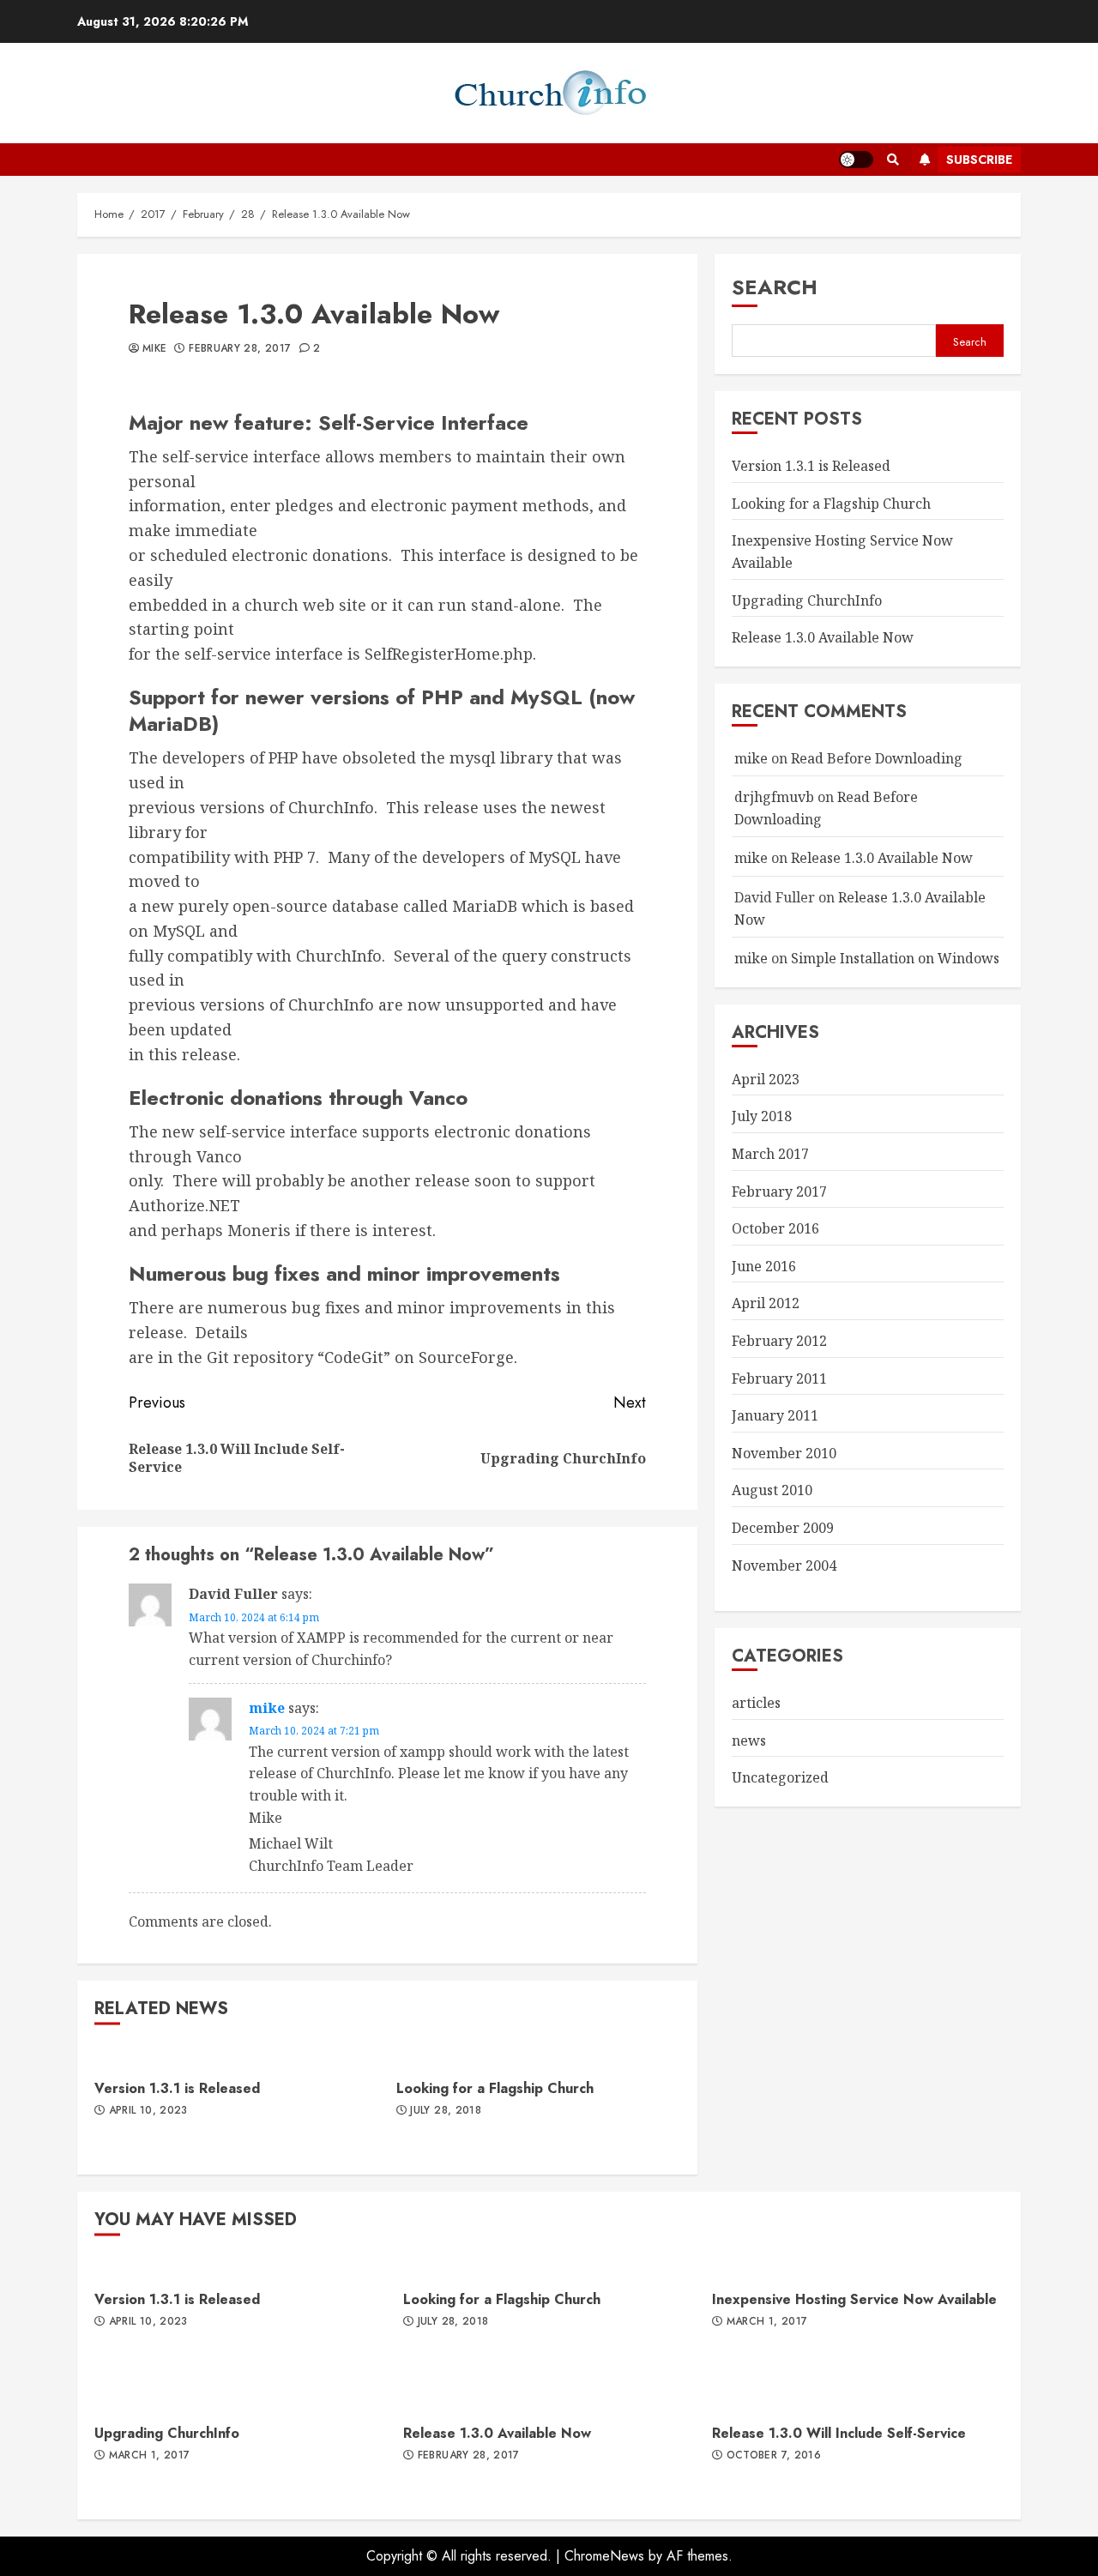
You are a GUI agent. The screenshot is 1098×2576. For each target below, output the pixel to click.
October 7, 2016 (774, 2456)
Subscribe (979, 160)
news (749, 1740)
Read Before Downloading (877, 758)
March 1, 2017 (767, 2322)
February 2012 (779, 1341)
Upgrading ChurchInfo (807, 600)
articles (756, 1703)
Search (775, 287)
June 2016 (764, 1266)
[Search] (893, 160)
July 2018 (762, 1117)
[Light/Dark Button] (856, 160)
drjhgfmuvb (774, 797)
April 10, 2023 (148, 2111)
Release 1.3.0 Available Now (823, 637)
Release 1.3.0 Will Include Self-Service (839, 2433)
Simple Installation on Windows (895, 958)
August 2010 (772, 1490)
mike (154, 349)
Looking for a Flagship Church (495, 2088)
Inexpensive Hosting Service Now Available (854, 2299)
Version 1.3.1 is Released (177, 2088)
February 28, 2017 (240, 349)
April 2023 (766, 1079)
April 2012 (766, 1303)
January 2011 (775, 1415)
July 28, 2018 (446, 2111)
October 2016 (775, 1228)
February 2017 (779, 1191)
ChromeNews (604, 2556)
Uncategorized (780, 1777)
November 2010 (784, 1453)
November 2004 (784, 1566)
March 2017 (770, 1154)
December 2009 (783, 1528)
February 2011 (779, 1378)
